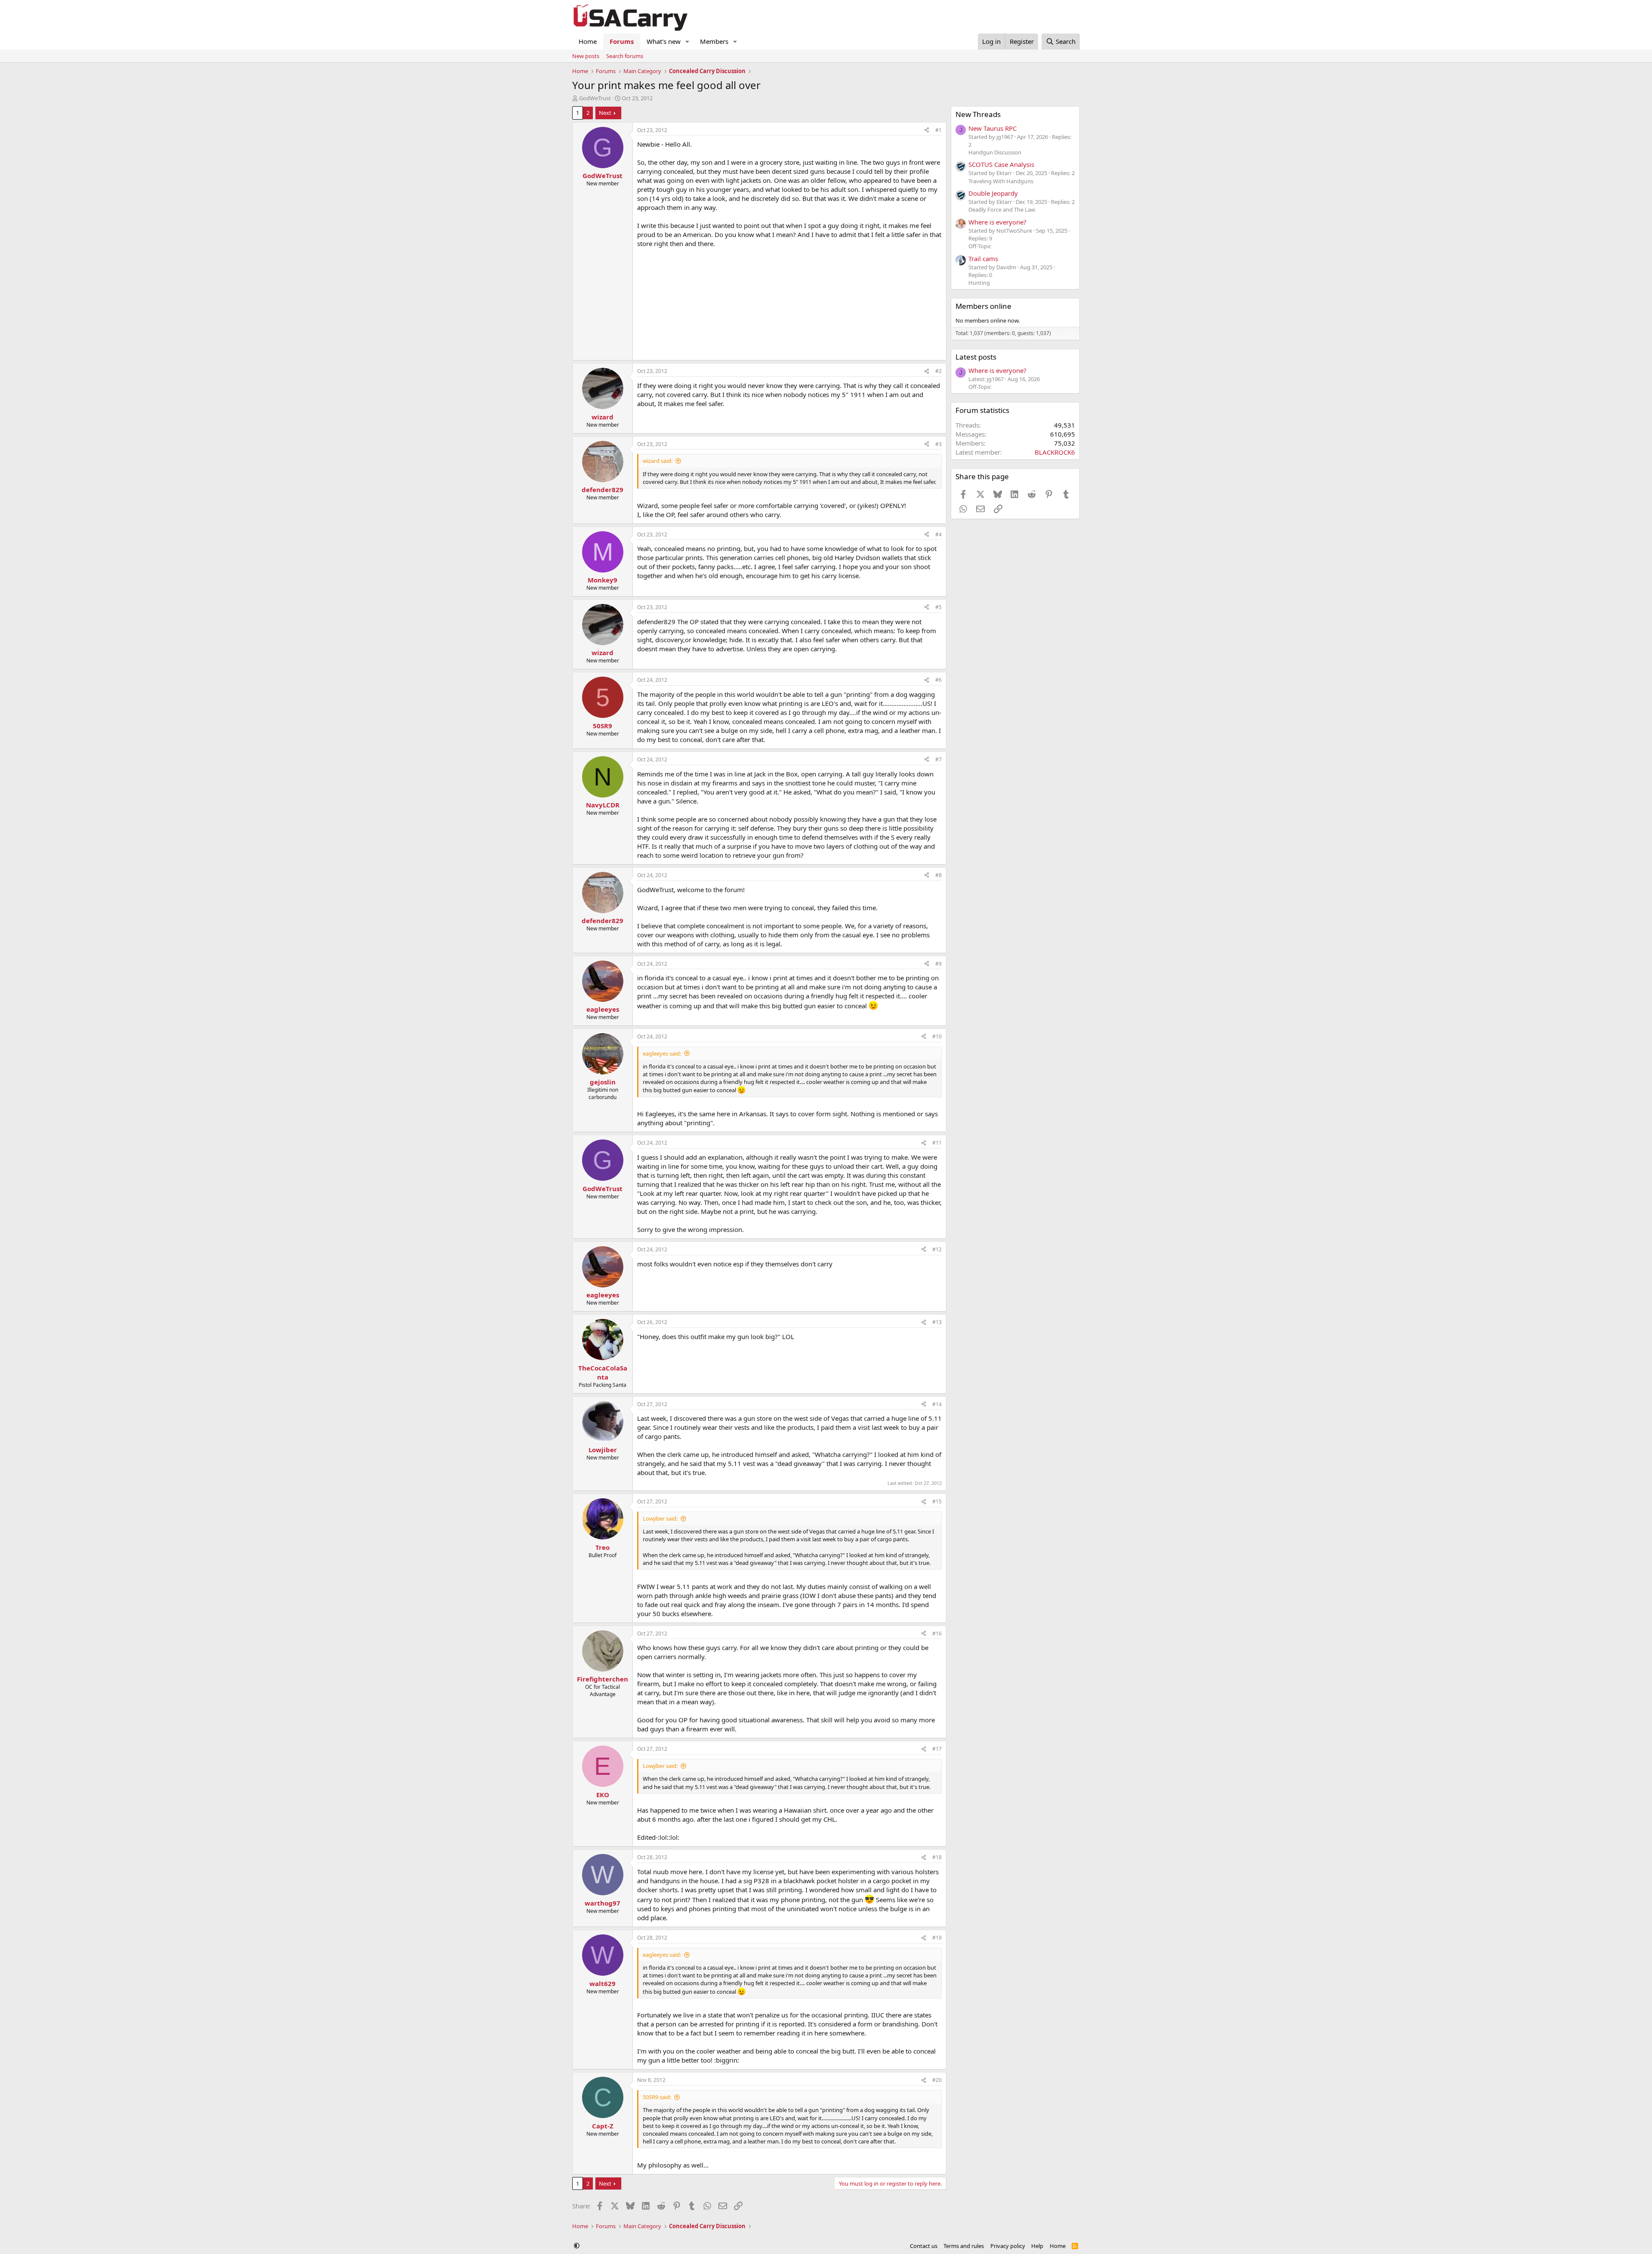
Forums (622, 41)
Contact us (924, 2246)
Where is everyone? (997, 222)
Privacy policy (1008, 2246)
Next (605, 113)
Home (588, 41)
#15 (937, 1501)
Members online (983, 306)
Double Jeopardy (993, 193)
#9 (938, 964)
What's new (664, 41)
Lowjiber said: (660, 1518)
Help (1037, 2246)
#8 (938, 875)
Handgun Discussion (995, 152)
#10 (937, 1036)
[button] (687, 42)
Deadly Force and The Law (1002, 209)
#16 (937, 1634)
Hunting (979, 283)
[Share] (927, 131)
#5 (938, 607)
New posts (586, 56)
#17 (937, 1749)
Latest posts (976, 357)
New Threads (978, 114)
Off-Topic (980, 246)
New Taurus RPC (992, 128)
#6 (938, 680)
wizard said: (658, 461)
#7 (938, 759)
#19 (937, 1938)
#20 (937, 2080)
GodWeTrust (595, 98)
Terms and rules (964, 2246)
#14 (937, 1404)
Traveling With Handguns (1001, 181)
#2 (938, 371)
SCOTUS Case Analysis (1001, 164)
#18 (937, 1857)
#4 (938, 534)
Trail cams (983, 259)
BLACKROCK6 (1055, 452)
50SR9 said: (657, 2097)
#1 (938, 130)
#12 (937, 1249)
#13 (937, 1322)
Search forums (625, 56)
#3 (938, 444)
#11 (937, 1143)
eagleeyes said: (662, 1053)
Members (714, 41)
